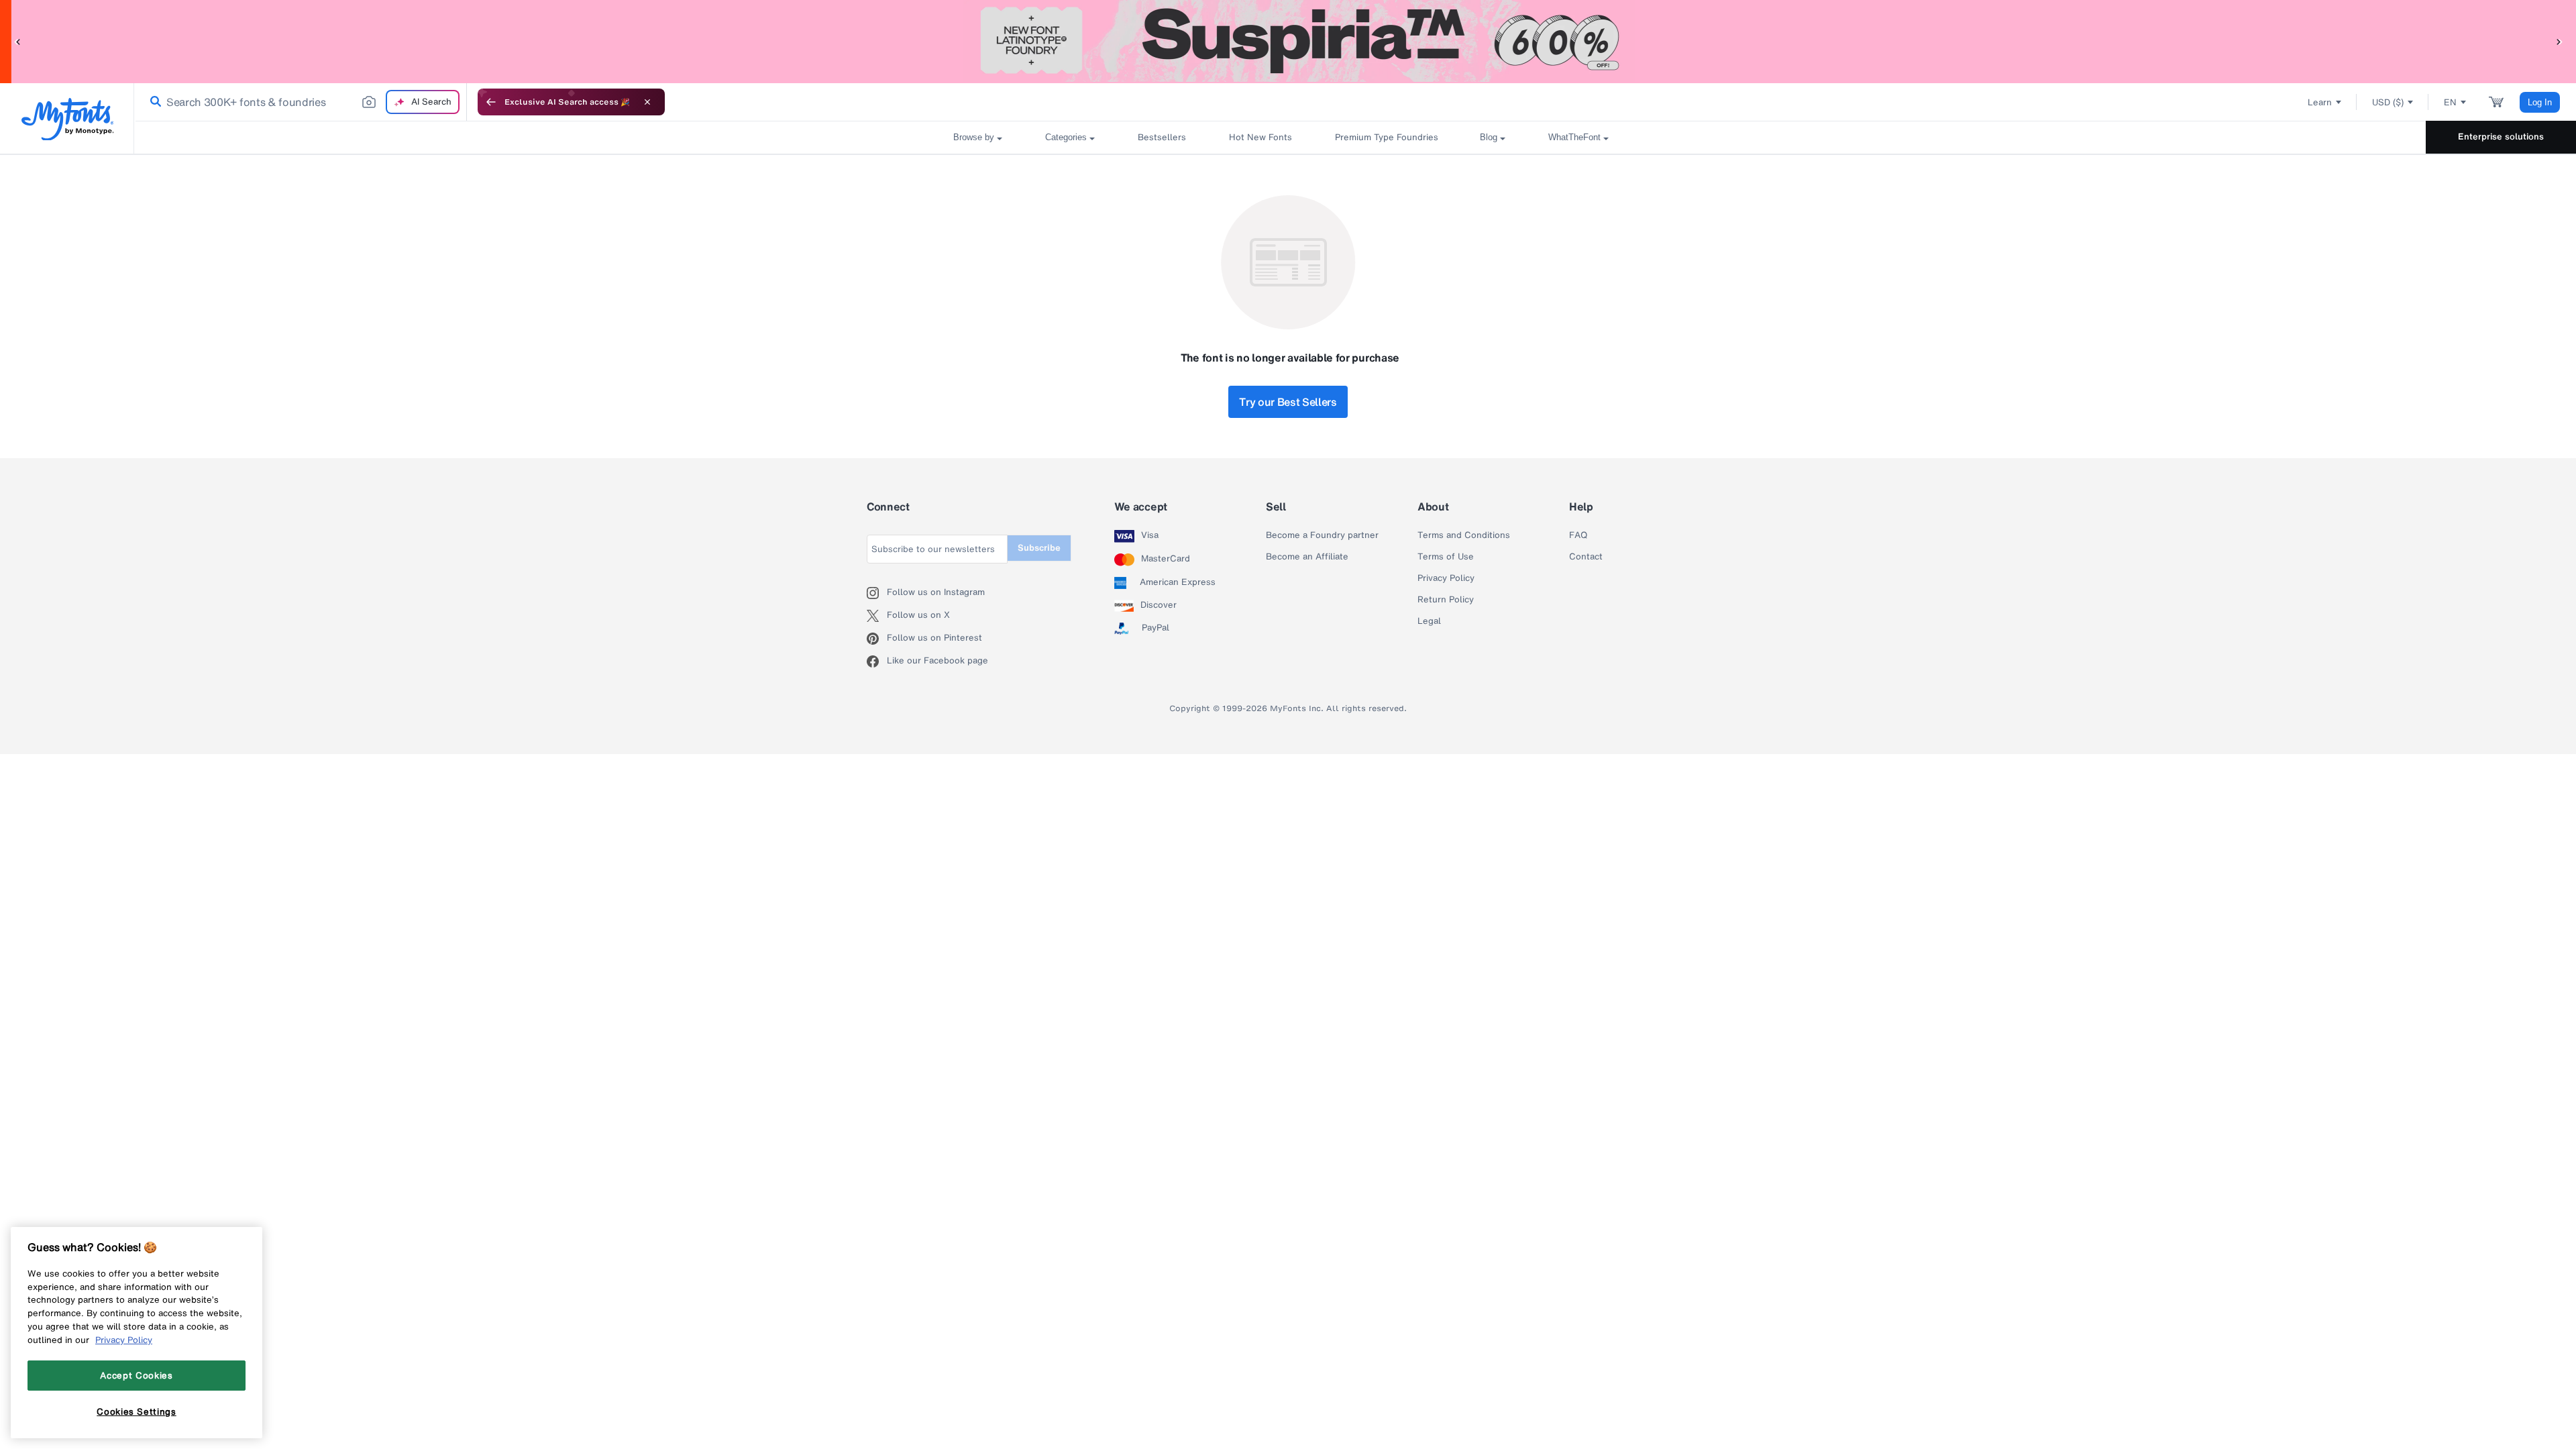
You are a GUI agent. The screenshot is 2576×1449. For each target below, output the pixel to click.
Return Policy (1446, 600)
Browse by (974, 137)
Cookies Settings (137, 1411)
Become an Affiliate (1307, 557)
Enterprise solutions (2501, 137)
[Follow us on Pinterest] (877, 639)
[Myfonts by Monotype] (67, 119)
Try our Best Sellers (1288, 402)
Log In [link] (2540, 102)
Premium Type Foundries (1386, 137)
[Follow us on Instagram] (877, 593)
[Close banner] (647, 102)
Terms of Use (1446, 557)
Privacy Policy (1446, 578)
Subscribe (1039, 548)
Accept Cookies (136, 1375)
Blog (1489, 137)
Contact (1586, 557)
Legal (1429, 621)
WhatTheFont (1574, 137)
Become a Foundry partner (1322, 535)
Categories (1066, 137)
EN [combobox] (2450, 102)
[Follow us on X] (877, 616)
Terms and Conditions (1464, 535)
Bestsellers (1162, 137)
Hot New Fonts (1260, 137)
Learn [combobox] (2320, 102)
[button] (17, 41)
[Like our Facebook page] (877, 661)
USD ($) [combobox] (2388, 102)
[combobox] (301, 102)
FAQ (1578, 535)
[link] (153, 102)
